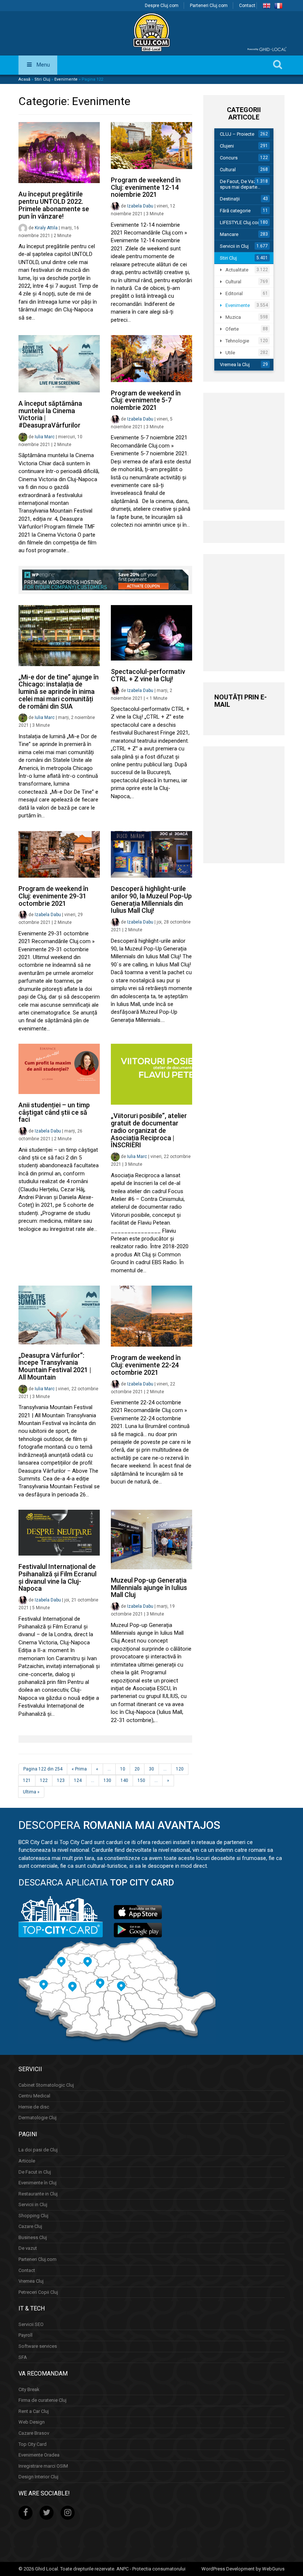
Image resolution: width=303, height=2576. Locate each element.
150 (141, 1780)
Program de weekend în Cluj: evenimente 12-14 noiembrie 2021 (146, 187)
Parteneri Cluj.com (209, 6)
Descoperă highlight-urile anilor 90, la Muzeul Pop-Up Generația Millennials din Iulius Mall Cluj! (151, 899)
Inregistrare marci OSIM (43, 2466)
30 (151, 1769)
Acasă (24, 79)
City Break (29, 2389)
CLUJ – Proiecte (237, 134)
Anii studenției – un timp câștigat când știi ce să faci (54, 1112)
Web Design (32, 2422)
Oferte (232, 329)
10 (123, 1769)
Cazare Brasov (34, 2433)
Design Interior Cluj (38, 2477)
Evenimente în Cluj (38, 2183)
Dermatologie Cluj (38, 2118)
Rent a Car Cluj (34, 2411)
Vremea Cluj (31, 2281)
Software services (38, 2346)
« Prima (79, 1769)
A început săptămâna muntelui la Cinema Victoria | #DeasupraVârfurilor (50, 414)
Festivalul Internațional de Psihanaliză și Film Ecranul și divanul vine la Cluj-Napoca (57, 1577)
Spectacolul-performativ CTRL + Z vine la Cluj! (148, 675)
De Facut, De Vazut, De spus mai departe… (244, 184)
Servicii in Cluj (234, 246)
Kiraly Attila (46, 228)
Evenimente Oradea (39, 2455)
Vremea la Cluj (235, 364)
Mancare (229, 234)
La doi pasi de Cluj (38, 2150)
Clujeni (227, 146)
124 (78, 1780)
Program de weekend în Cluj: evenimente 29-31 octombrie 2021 (53, 896)
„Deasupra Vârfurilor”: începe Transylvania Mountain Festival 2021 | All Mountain (55, 1366)
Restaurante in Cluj (38, 2194)
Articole (27, 2161)
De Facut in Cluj (35, 2172)
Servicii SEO (31, 2324)
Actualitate (237, 270)
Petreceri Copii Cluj (38, 2292)
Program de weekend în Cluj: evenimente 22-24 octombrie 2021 (146, 1365)
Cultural (228, 170)
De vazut (28, 2248)
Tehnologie (237, 341)
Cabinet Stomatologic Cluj (46, 2085)
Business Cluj (33, 2237)
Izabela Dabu (140, 206)
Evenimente (66, 79)
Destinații (230, 199)
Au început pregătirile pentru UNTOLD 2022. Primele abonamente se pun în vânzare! (54, 205)
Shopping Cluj (33, 2216)
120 (180, 1769)
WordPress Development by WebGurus (243, 2569)
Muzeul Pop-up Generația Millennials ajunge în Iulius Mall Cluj (149, 1588)
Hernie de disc (34, 2107)
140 (124, 1780)
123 (61, 1780)
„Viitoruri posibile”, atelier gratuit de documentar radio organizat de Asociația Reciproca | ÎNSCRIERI (149, 1130)
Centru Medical (34, 2096)
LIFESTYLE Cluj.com (241, 222)
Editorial (234, 293)
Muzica (233, 317)
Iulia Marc (45, 437)
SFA (23, 2357)
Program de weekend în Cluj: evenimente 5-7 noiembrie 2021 (146, 400)
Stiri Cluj (42, 79)
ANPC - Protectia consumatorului (151, 2569)
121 (27, 1780)
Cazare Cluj (30, 2226)
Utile (230, 353)
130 (107, 1780)
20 (137, 1769)
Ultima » (31, 1792)
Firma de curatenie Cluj (42, 2400)
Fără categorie (235, 211)
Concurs (229, 158)
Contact (247, 6)
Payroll (25, 2335)
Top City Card (33, 2444)
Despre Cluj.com (162, 6)
